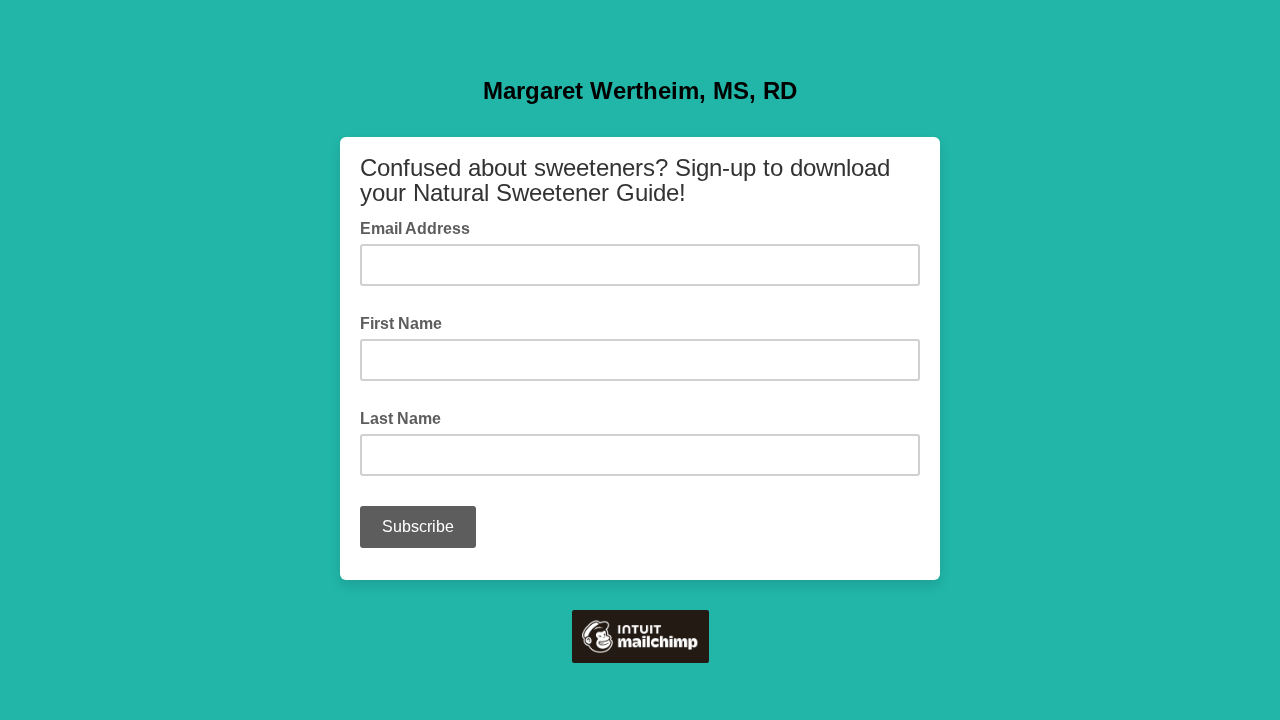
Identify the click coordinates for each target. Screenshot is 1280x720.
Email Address (421, 227)
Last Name (400, 418)
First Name (401, 323)
